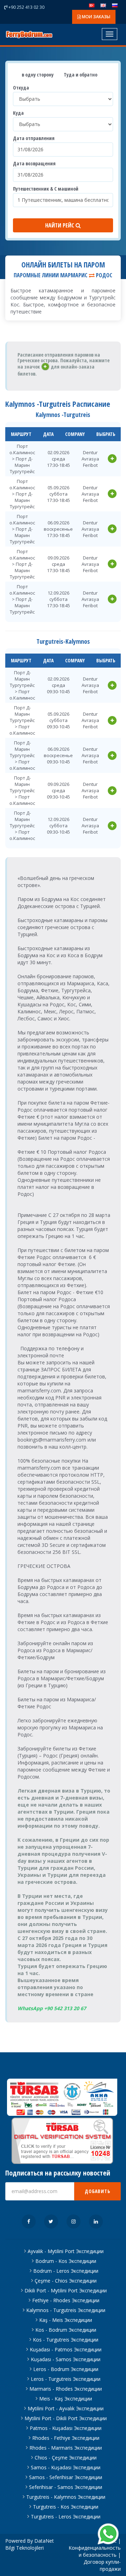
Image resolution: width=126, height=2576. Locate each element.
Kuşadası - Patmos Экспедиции (66, 2349)
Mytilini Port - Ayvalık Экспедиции (66, 2408)
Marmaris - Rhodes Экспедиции (66, 2389)
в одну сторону (37, 75)
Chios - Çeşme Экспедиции (66, 2458)
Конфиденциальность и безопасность (95, 2551)
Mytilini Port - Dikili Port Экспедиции (66, 2418)
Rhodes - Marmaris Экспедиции (66, 2448)
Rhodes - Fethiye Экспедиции (66, 2438)
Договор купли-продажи (102, 2565)
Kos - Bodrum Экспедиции (66, 2330)
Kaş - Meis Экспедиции (66, 2320)
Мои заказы (96, 17)
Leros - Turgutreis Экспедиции (66, 2379)
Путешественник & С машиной (46, 189)
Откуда (21, 88)
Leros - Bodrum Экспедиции (66, 2369)
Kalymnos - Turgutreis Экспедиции (66, 2310)
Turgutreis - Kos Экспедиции (66, 2507)
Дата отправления (34, 138)
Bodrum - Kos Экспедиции (66, 2261)
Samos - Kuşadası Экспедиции (66, 2467)
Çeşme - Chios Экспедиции (66, 2281)
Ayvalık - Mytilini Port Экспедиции (66, 2251)
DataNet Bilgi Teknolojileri (30, 2544)
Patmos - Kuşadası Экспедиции (66, 2428)
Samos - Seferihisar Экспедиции (66, 2477)
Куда (18, 113)
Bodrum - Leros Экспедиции (66, 2271)
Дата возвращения (34, 163)
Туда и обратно (80, 75)
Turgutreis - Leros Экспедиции (66, 2517)
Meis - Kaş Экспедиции (66, 2399)
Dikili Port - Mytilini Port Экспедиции (66, 2290)
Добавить (97, 2191)
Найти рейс (60, 225)
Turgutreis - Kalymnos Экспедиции (66, 2497)
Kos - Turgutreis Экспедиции (66, 2340)
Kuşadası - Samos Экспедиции (66, 2359)
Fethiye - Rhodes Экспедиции (66, 2300)
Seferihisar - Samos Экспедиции (66, 2487)
